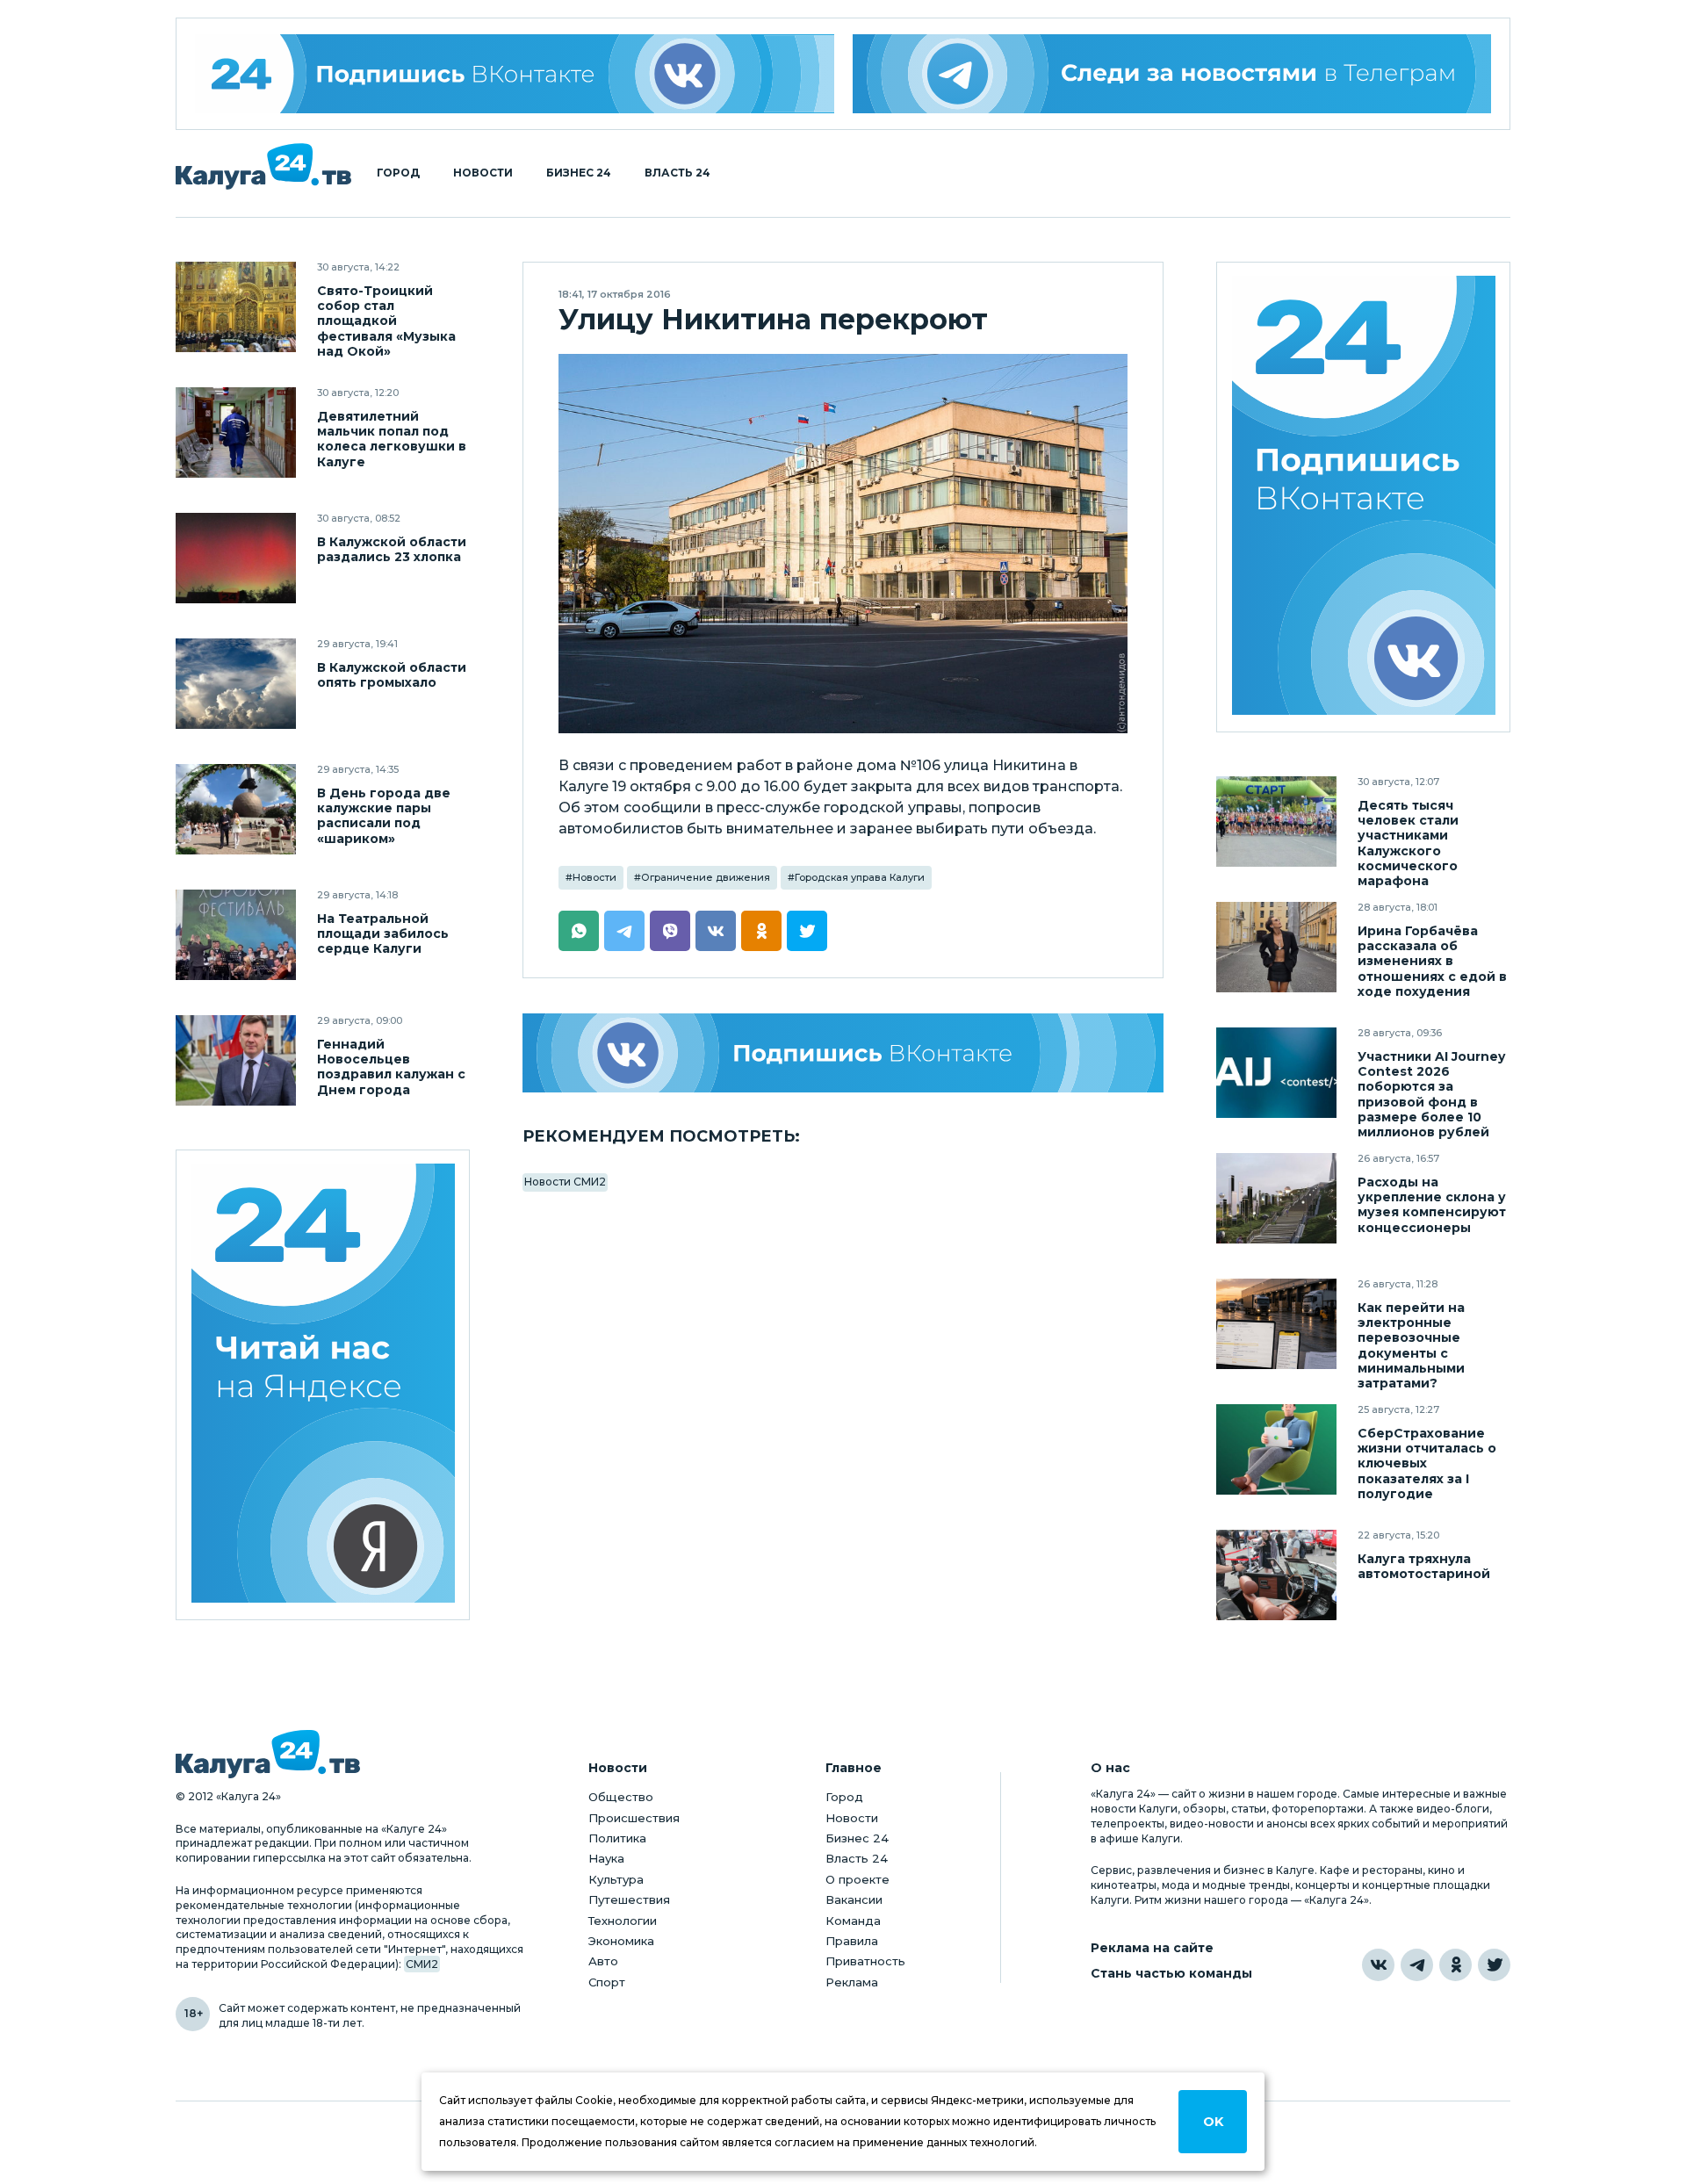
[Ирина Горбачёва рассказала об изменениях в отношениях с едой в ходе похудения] (1276, 947)
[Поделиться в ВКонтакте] (716, 931)
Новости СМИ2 (565, 1182)
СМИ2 (422, 1964)
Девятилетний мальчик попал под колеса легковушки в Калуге (392, 439)
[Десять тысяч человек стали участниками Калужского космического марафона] (1276, 822)
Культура (616, 1879)
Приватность (865, 1961)
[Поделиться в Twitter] (807, 931)
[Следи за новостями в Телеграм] (1172, 74)
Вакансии (854, 1899)
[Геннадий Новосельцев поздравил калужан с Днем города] (236, 1060)
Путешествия (629, 1899)
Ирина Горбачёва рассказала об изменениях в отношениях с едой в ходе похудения (1432, 961)
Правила (852, 1941)
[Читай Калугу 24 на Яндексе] (323, 1385)
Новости (483, 173)
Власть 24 (677, 173)
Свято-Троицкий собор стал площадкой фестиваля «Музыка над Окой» (386, 321)
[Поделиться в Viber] (670, 931)
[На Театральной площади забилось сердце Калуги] (236, 935)
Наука (606, 1858)
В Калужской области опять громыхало (392, 675)
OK (1213, 2122)
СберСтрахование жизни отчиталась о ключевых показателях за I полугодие (1427, 1463)
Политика (617, 1838)
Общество (621, 1797)
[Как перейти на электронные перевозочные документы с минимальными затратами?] (1276, 1324)
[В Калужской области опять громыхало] (236, 684)
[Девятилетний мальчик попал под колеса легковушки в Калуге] (236, 432)
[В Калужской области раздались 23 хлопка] (236, 558)
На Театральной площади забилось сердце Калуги (383, 934)
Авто (603, 1961)
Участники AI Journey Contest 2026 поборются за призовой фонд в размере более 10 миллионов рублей (1431, 1094)
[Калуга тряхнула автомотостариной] (1276, 1575)
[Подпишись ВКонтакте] (843, 1053)
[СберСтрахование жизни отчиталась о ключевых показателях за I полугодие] (1276, 1449)
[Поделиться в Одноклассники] (761, 931)
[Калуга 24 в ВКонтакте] (1378, 1965)
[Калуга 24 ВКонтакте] (515, 74)
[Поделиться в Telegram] (624, 931)
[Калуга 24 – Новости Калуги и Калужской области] (263, 166)
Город (398, 173)
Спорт (607, 1982)
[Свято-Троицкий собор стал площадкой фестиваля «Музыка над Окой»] (236, 307)
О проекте (857, 1879)
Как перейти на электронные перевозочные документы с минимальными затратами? (1411, 1345)
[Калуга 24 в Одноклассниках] (1455, 1965)
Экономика (621, 1941)
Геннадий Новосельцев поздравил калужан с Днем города (391, 1067)
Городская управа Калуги (860, 877)
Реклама (852, 1982)
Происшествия (634, 1818)
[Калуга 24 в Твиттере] (1494, 1965)
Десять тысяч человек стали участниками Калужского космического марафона (1408, 843)
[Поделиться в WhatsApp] (579, 931)
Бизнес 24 (579, 173)
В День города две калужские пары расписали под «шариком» (384, 816)
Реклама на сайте (1152, 1948)
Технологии (623, 1921)
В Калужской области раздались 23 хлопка (392, 550)
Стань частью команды (1171, 1974)
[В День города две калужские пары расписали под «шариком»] (236, 809)
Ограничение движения (706, 877)
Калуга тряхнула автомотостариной (1424, 1567)
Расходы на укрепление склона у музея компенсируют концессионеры (1432, 1205)
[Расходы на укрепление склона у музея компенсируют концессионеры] (1276, 1198)
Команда (853, 1921)
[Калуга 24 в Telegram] (1417, 1965)
